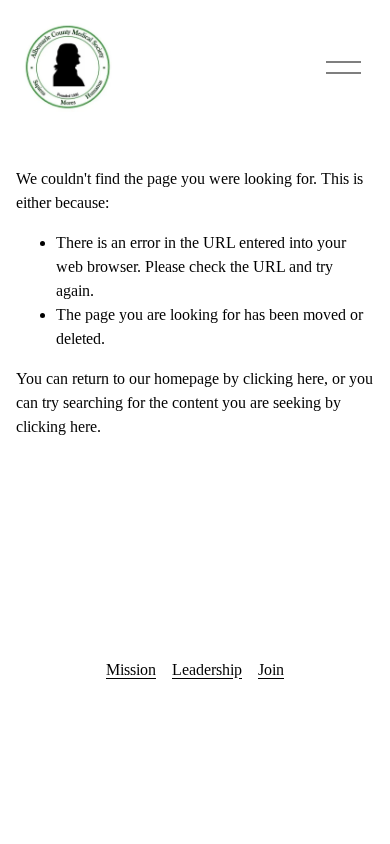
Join (271, 669)
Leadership (207, 669)
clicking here (283, 378)
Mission (131, 669)
